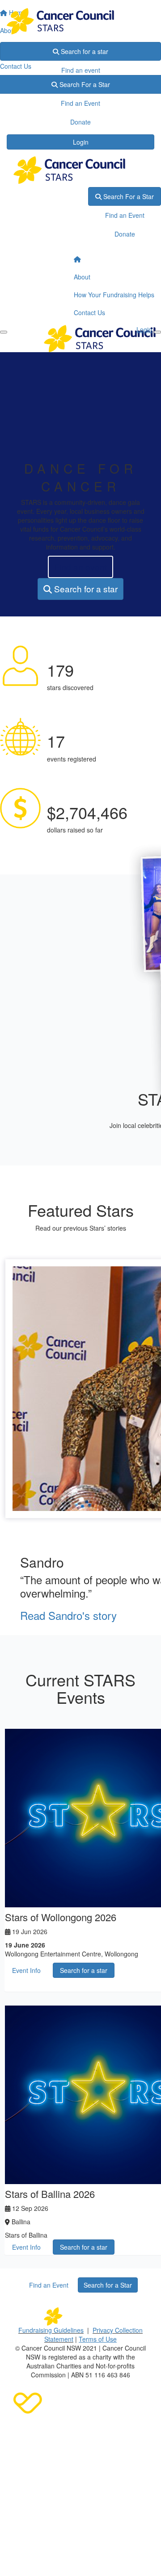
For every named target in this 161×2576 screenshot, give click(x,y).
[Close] (157, 332)
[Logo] (80, 21)
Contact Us (89, 312)
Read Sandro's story (68, 1615)
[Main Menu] (4, 332)
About (82, 277)
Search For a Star (128, 196)
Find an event (81, 70)
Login (81, 142)
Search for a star (84, 51)
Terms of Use (98, 2339)
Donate (80, 89)
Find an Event (125, 215)
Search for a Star (108, 2285)
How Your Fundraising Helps (114, 295)
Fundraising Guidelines (51, 2330)
